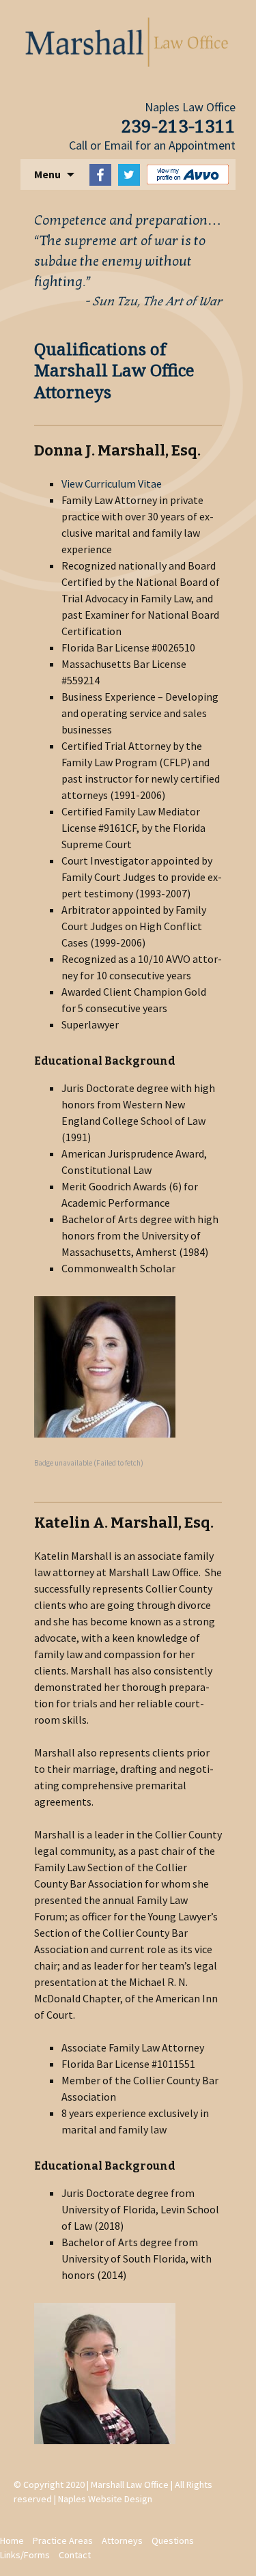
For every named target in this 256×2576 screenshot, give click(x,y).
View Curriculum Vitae (112, 484)
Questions (173, 2540)
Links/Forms (25, 2555)
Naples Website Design (105, 2499)
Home (12, 2540)
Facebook (100, 175)
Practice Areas (63, 2540)
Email (118, 145)
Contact (75, 2555)
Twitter (129, 175)
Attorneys (122, 2540)
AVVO (188, 174)
